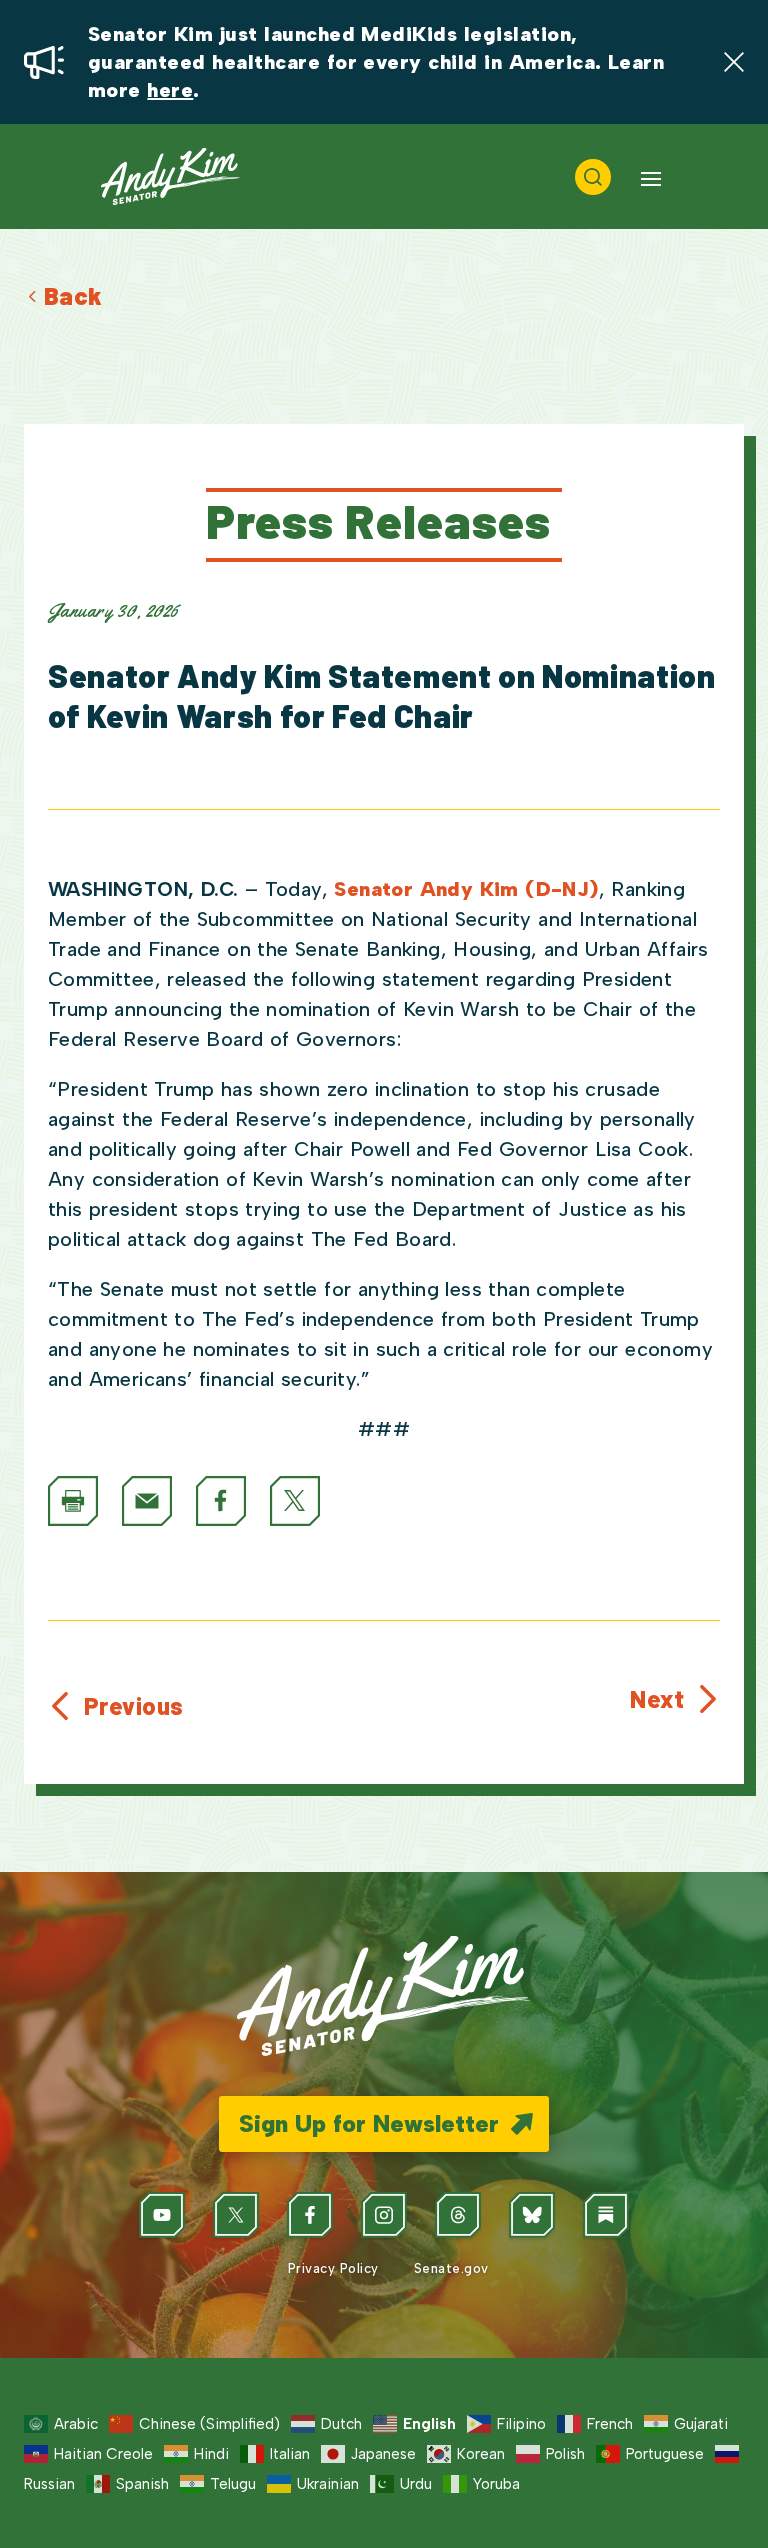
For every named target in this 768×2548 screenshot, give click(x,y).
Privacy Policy (331, 2268)
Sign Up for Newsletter (369, 2123)
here (170, 90)
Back (73, 295)
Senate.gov (449, 2268)
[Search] (593, 177)
